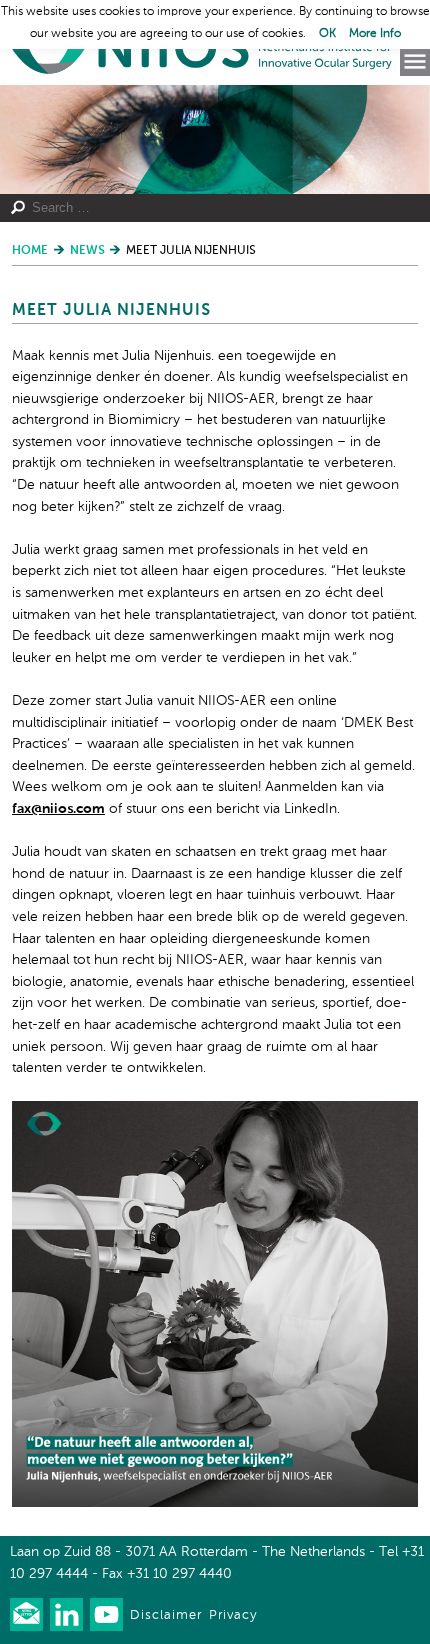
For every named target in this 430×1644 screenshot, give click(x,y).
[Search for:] (204, 208)
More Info (375, 34)
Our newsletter (26, 1614)
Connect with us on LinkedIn (66, 1614)
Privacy (233, 1615)
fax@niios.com (58, 809)
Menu (415, 62)
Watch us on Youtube (106, 1614)
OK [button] (327, 34)
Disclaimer (166, 1615)
